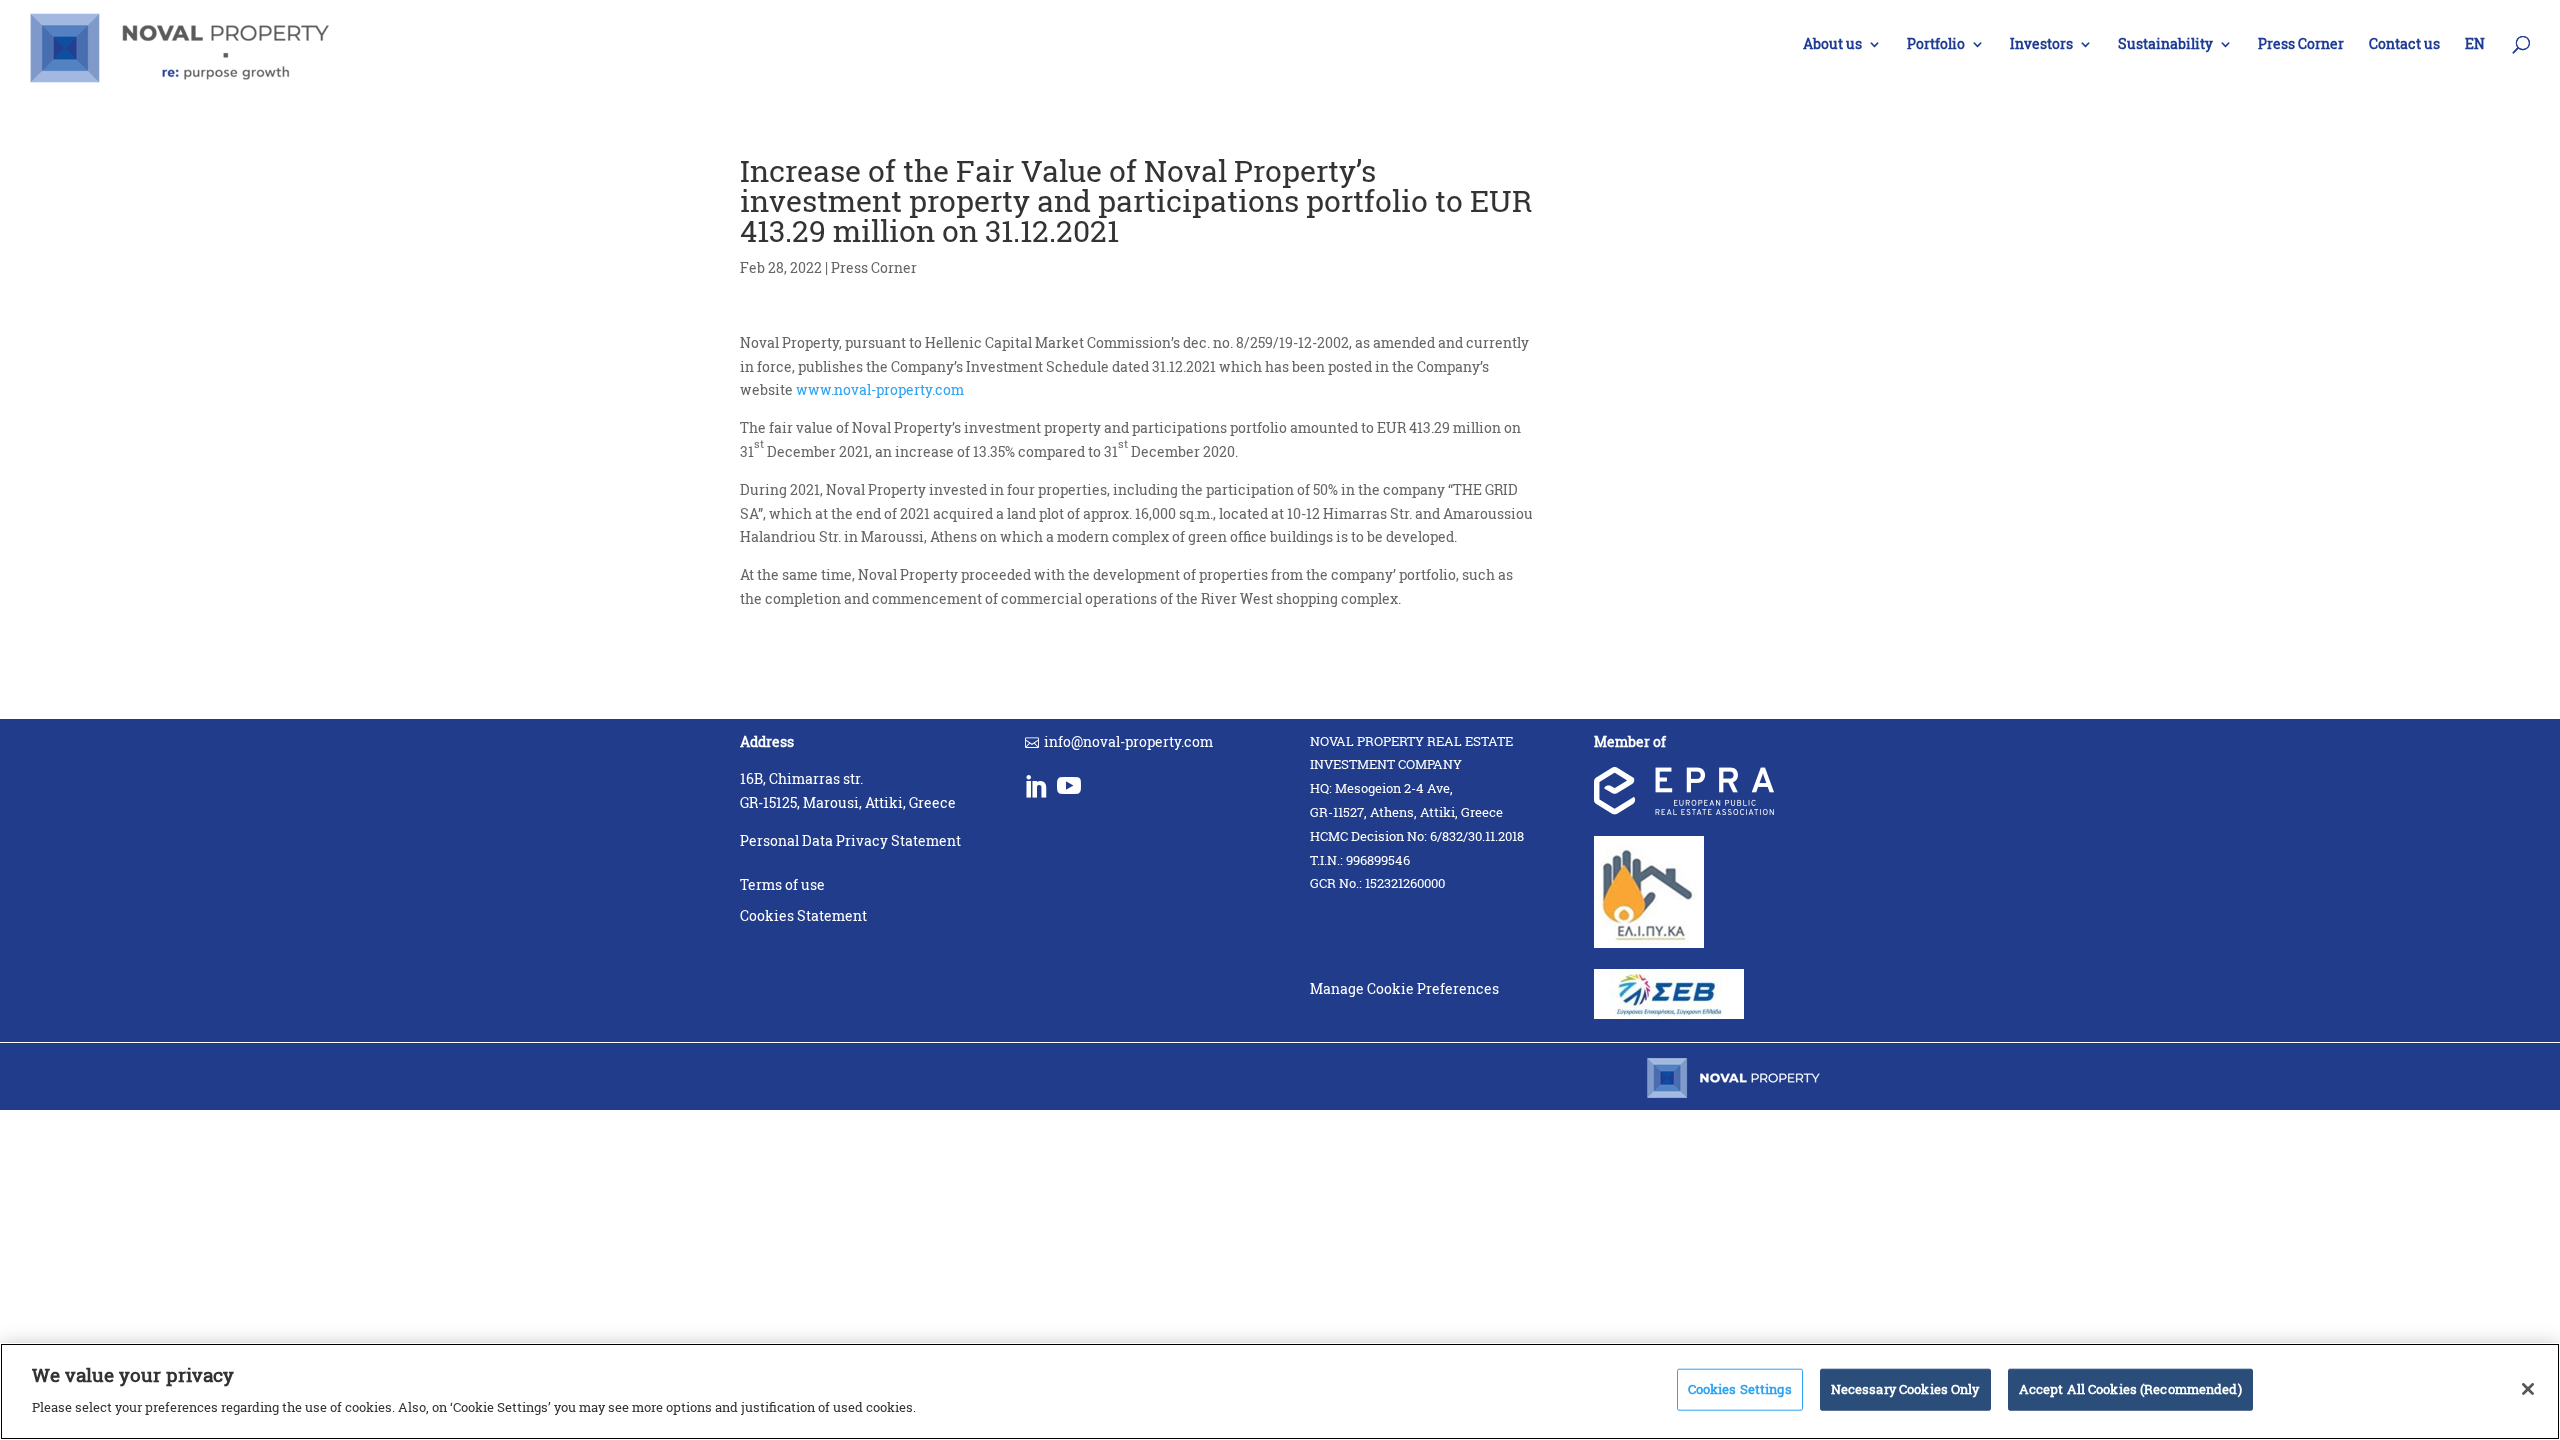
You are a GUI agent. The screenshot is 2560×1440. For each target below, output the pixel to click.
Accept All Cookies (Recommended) (2130, 1389)
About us (1832, 45)
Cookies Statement (803, 915)
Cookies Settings (1740, 1389)
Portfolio (1936, 45)
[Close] (2528, 1389)
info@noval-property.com (1128, 741)
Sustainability (2165, 45)
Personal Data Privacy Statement (850, 840)
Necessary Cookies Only (1905, 1389)
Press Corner (2301, 45)
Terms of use (782, 884)
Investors (2041, 45)
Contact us (2404, 45)
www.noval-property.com (880, 389)
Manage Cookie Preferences (1404, 988)
